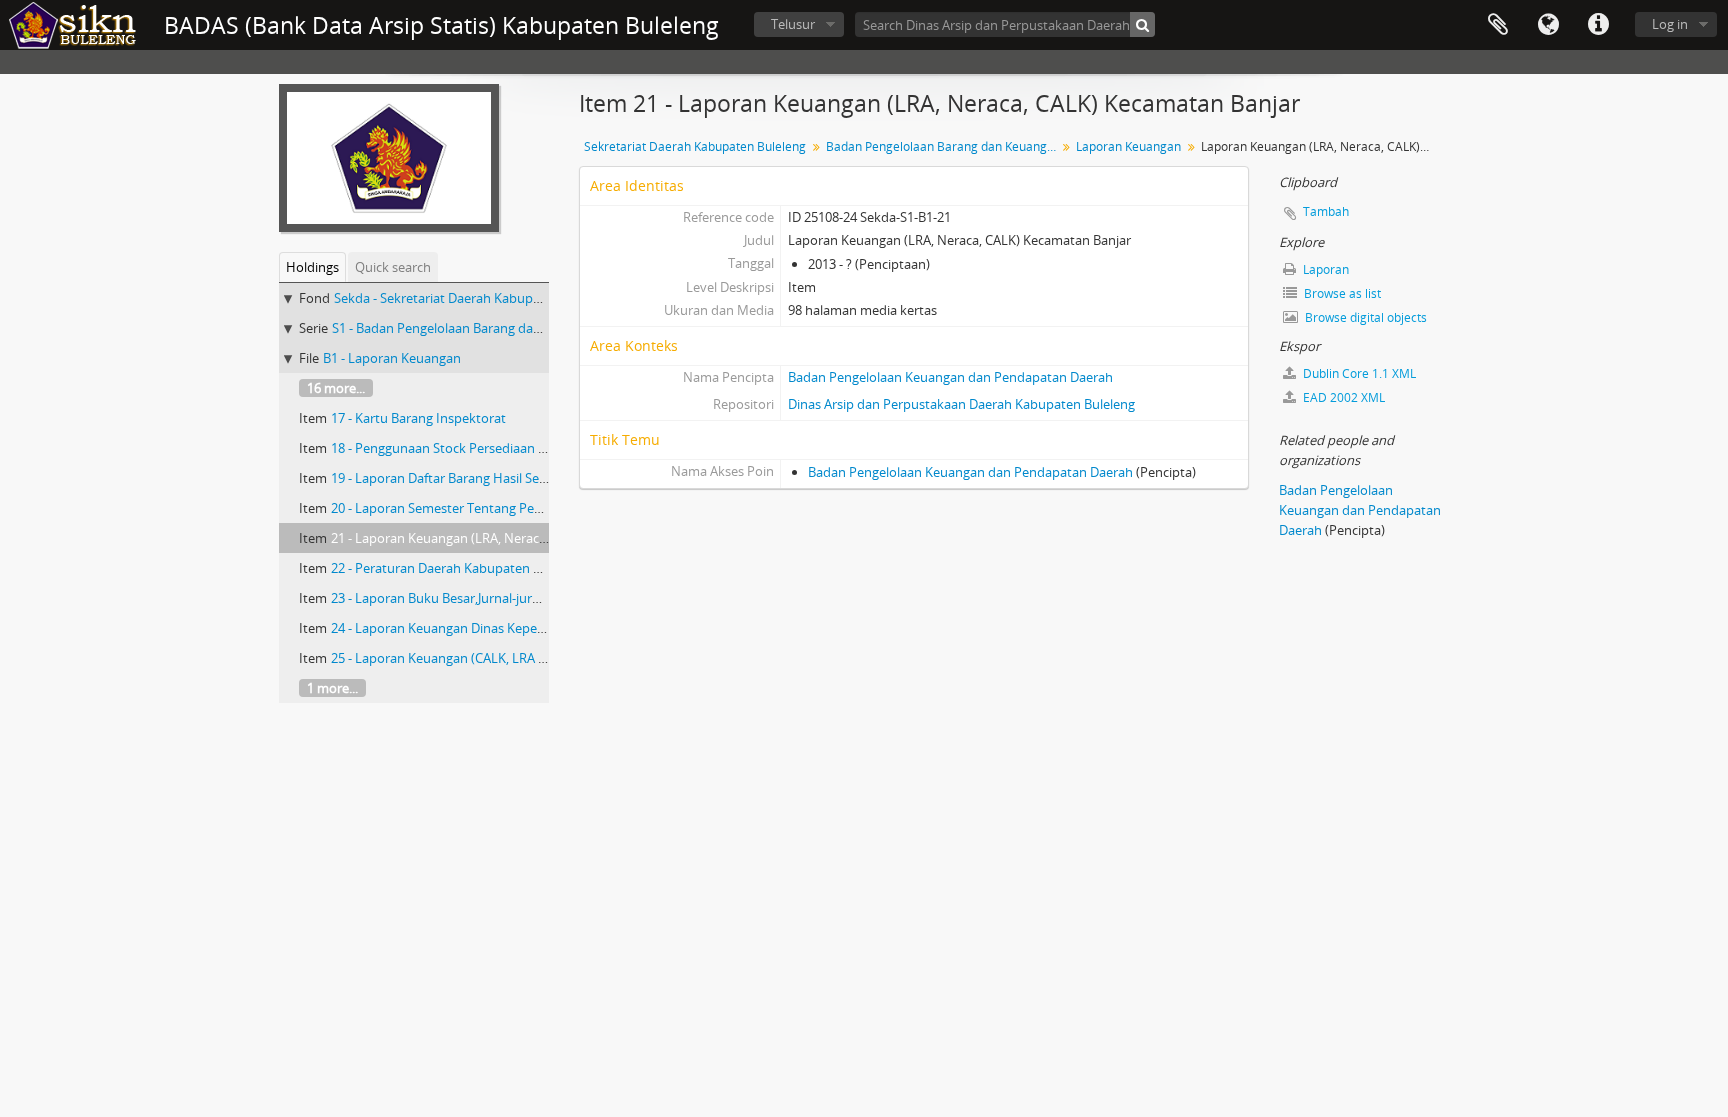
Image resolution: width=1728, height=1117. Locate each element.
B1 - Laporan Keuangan (392, 358)
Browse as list (1341, 293)
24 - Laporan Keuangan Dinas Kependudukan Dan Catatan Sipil (517, 628)
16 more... (336, 388)
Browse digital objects (1364, 317)
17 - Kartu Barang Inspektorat (418, 418)
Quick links (1598, 25)
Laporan (1324, 269)
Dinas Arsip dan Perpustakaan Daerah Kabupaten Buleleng (961, 404)
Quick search (393, 267)
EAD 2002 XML (1342, 397)
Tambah (1326, 211)
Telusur (793, 24)
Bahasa (1548, 25)
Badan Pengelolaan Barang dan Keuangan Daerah (943, 146)
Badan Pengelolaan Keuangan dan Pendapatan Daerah (950, 377)
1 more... (332, 688)
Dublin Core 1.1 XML (1358, 373)
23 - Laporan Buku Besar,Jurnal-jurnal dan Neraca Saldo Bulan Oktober (539, 598)
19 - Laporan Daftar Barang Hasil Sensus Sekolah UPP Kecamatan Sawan (544, 478)
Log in (1670, 24)
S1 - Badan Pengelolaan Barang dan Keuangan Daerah (491, 328)
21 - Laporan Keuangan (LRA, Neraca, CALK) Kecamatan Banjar (514, 538)
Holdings (312, 267)
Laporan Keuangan (1128, 146)
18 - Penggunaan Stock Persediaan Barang (455, 448)
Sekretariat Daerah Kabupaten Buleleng (695, 146)
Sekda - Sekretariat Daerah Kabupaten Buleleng (474, 298)
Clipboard (1498, 25)
